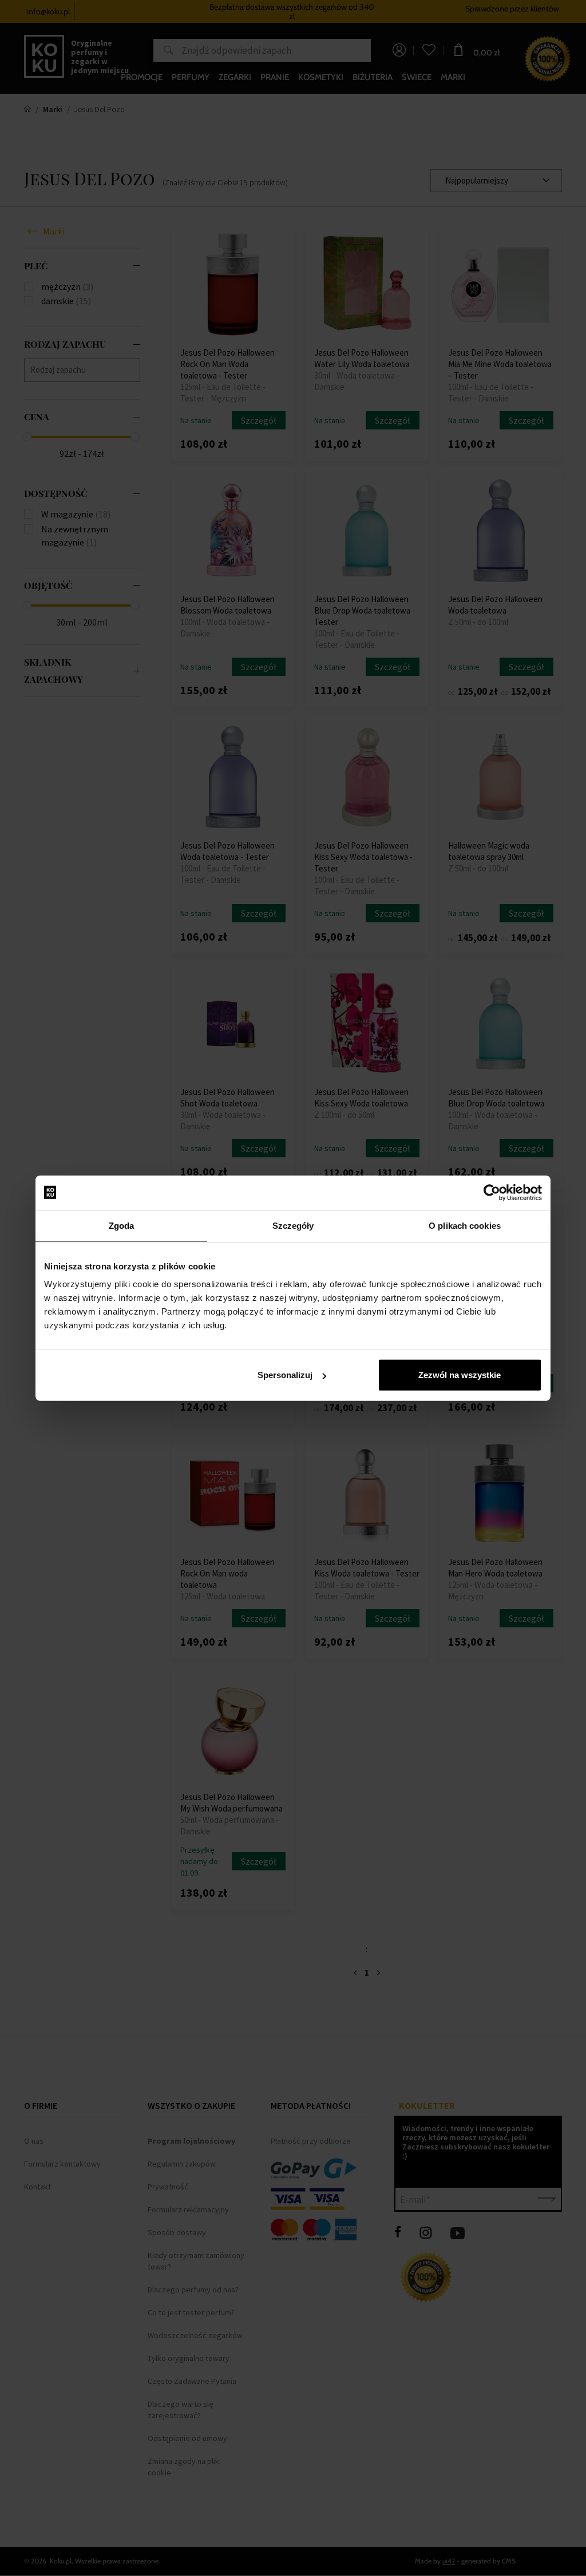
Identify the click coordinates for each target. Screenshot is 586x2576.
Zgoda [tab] (122, 1225)
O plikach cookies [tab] (465, 1225)
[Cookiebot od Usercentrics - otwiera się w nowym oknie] (492, 1192)
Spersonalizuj (285, 1375)
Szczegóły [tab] (293, 1225)
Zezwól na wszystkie (460, 1375)
